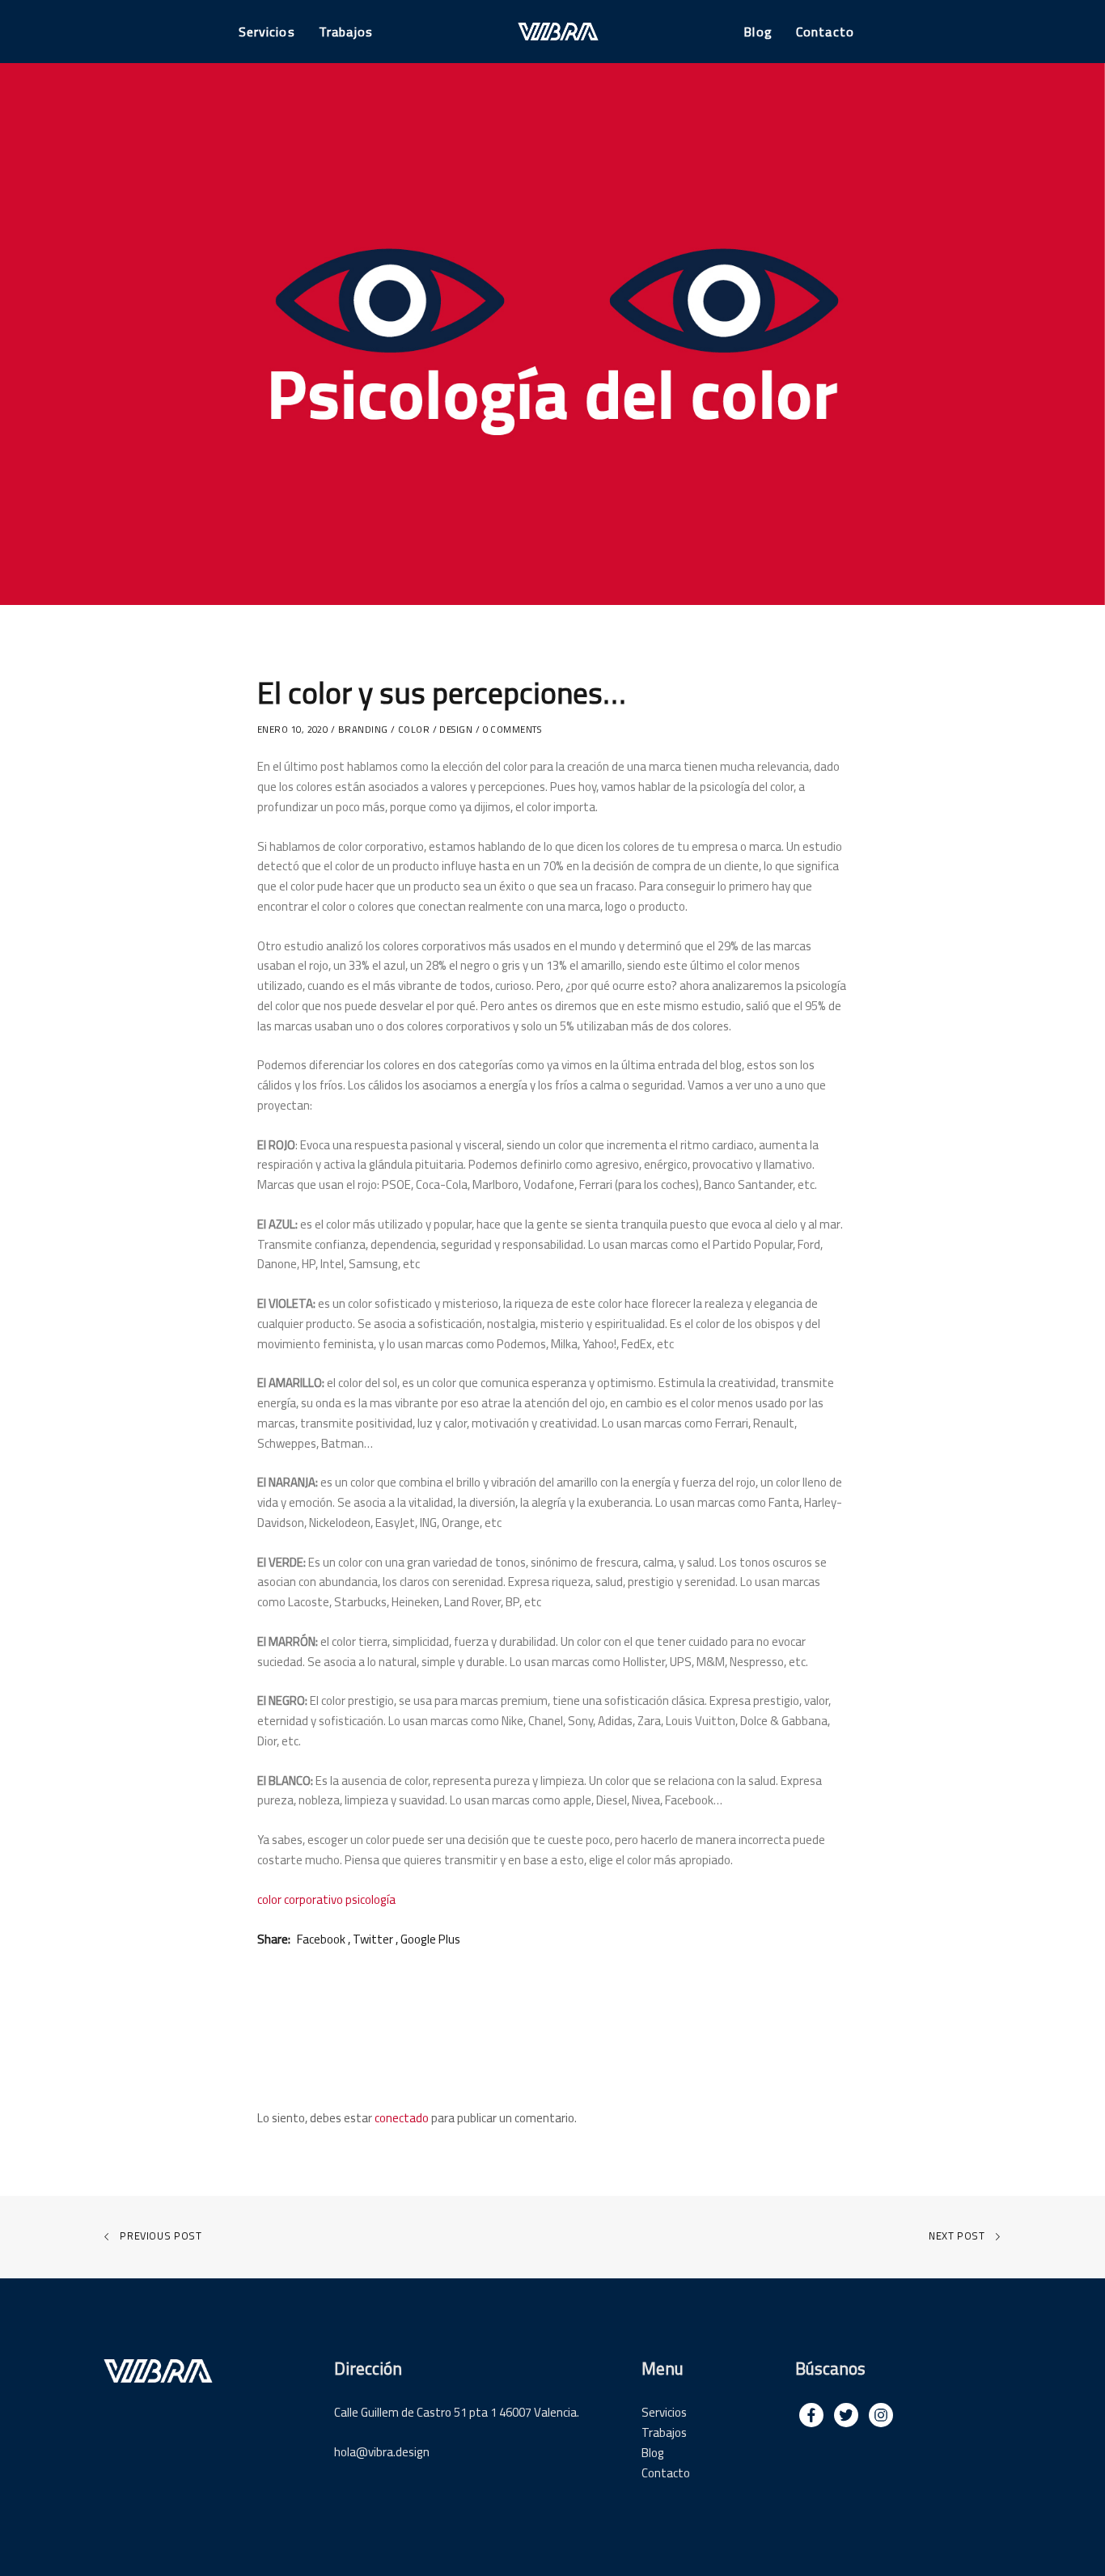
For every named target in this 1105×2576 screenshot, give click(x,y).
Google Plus (430, 1939)
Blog (653, 2453)
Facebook (321, 1939)
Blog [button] (758, 32)
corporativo (313, 1899)
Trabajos (664, 2432)
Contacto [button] (825, 32)
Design (456, 730)
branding (363, 730)
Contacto (666, 2473)
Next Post (958, 2235)
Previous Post (160, 2235)
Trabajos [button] (346, 32)
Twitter (373, 1939)
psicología (370, 1899)
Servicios (664, 2412)
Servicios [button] (267, 32)
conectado (402, 2118)
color (414, 730)
